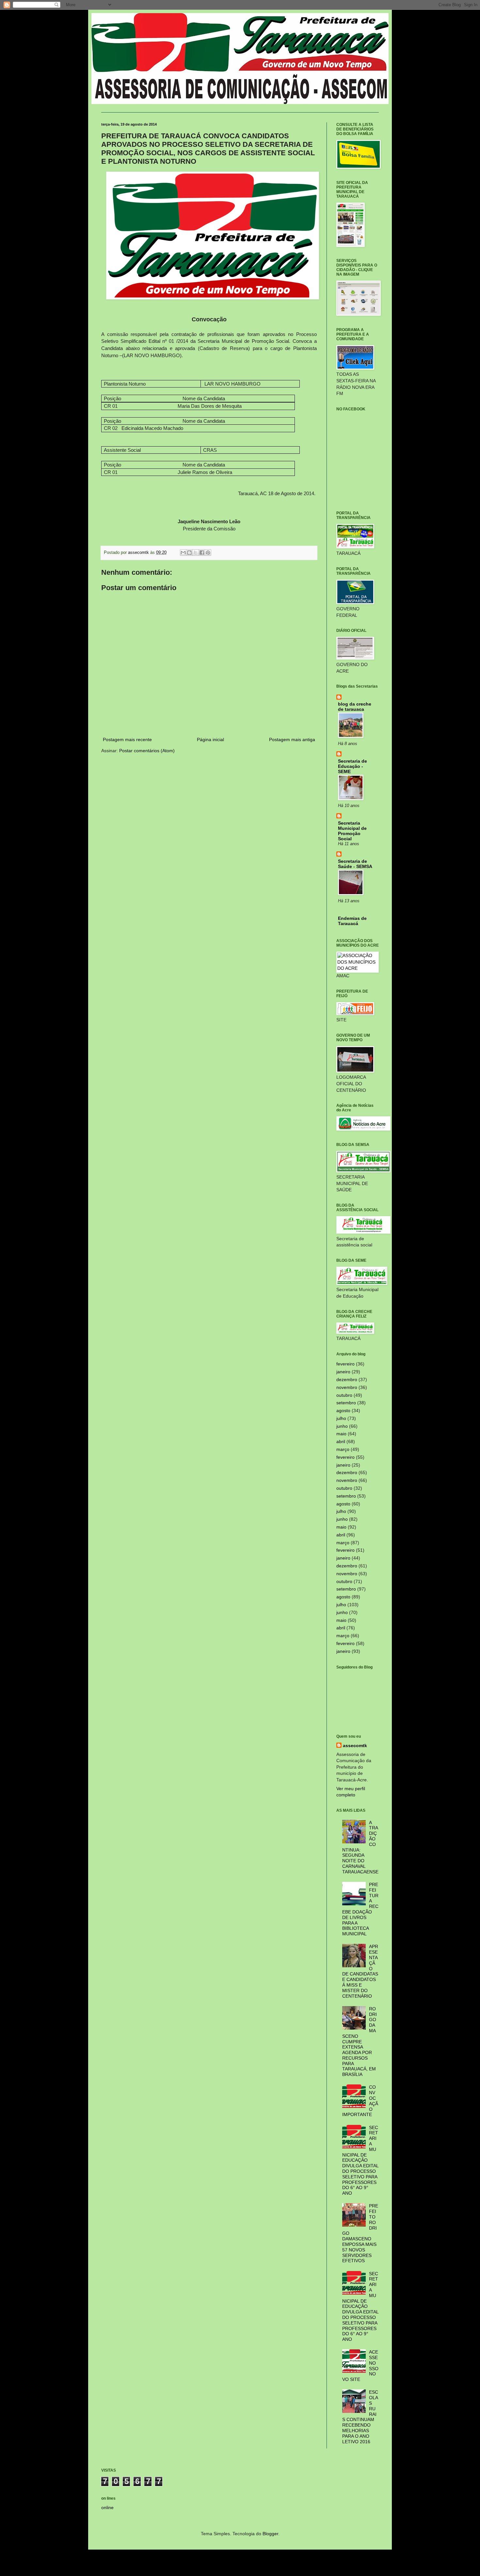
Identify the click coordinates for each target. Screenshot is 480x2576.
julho (341, 1418)
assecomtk (355, 1745)
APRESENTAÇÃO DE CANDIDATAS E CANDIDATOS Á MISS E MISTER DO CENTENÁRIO (360, 1971)
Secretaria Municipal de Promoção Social (352, 831)
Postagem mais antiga (292, 739)
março (343, 1449)
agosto (343, 1410)
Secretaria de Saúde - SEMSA (355, 864)
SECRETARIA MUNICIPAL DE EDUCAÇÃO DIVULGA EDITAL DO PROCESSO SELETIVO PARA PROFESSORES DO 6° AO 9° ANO (360, 2160)
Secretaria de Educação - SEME (352, 766)
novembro (347, 1387)
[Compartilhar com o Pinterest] (208, 553)
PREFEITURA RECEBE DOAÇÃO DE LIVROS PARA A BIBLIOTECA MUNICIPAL (360, 1909)
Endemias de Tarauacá (352, 921)
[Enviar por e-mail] (183, 553)
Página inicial (210, 739)
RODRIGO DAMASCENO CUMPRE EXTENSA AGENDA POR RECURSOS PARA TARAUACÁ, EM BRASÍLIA (360, 2042)
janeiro (343, 1372)
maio (341, 1434)
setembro (346, 1403)
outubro (344, 1395)
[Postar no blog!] (189, 553)
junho (342, 1426)
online (107, 2507)
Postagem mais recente (127, 739)
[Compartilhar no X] (196, 553)
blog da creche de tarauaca (355, 707)
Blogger (270, 2534)
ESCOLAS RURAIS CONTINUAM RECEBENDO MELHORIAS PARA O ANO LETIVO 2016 (360, 2417)
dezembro (347, 1379)
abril (341, 1441)
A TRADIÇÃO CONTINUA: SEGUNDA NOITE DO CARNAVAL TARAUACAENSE (360, 1847)
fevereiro (345, 1364)
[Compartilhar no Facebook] (202, 553)
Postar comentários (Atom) (147, 751)
